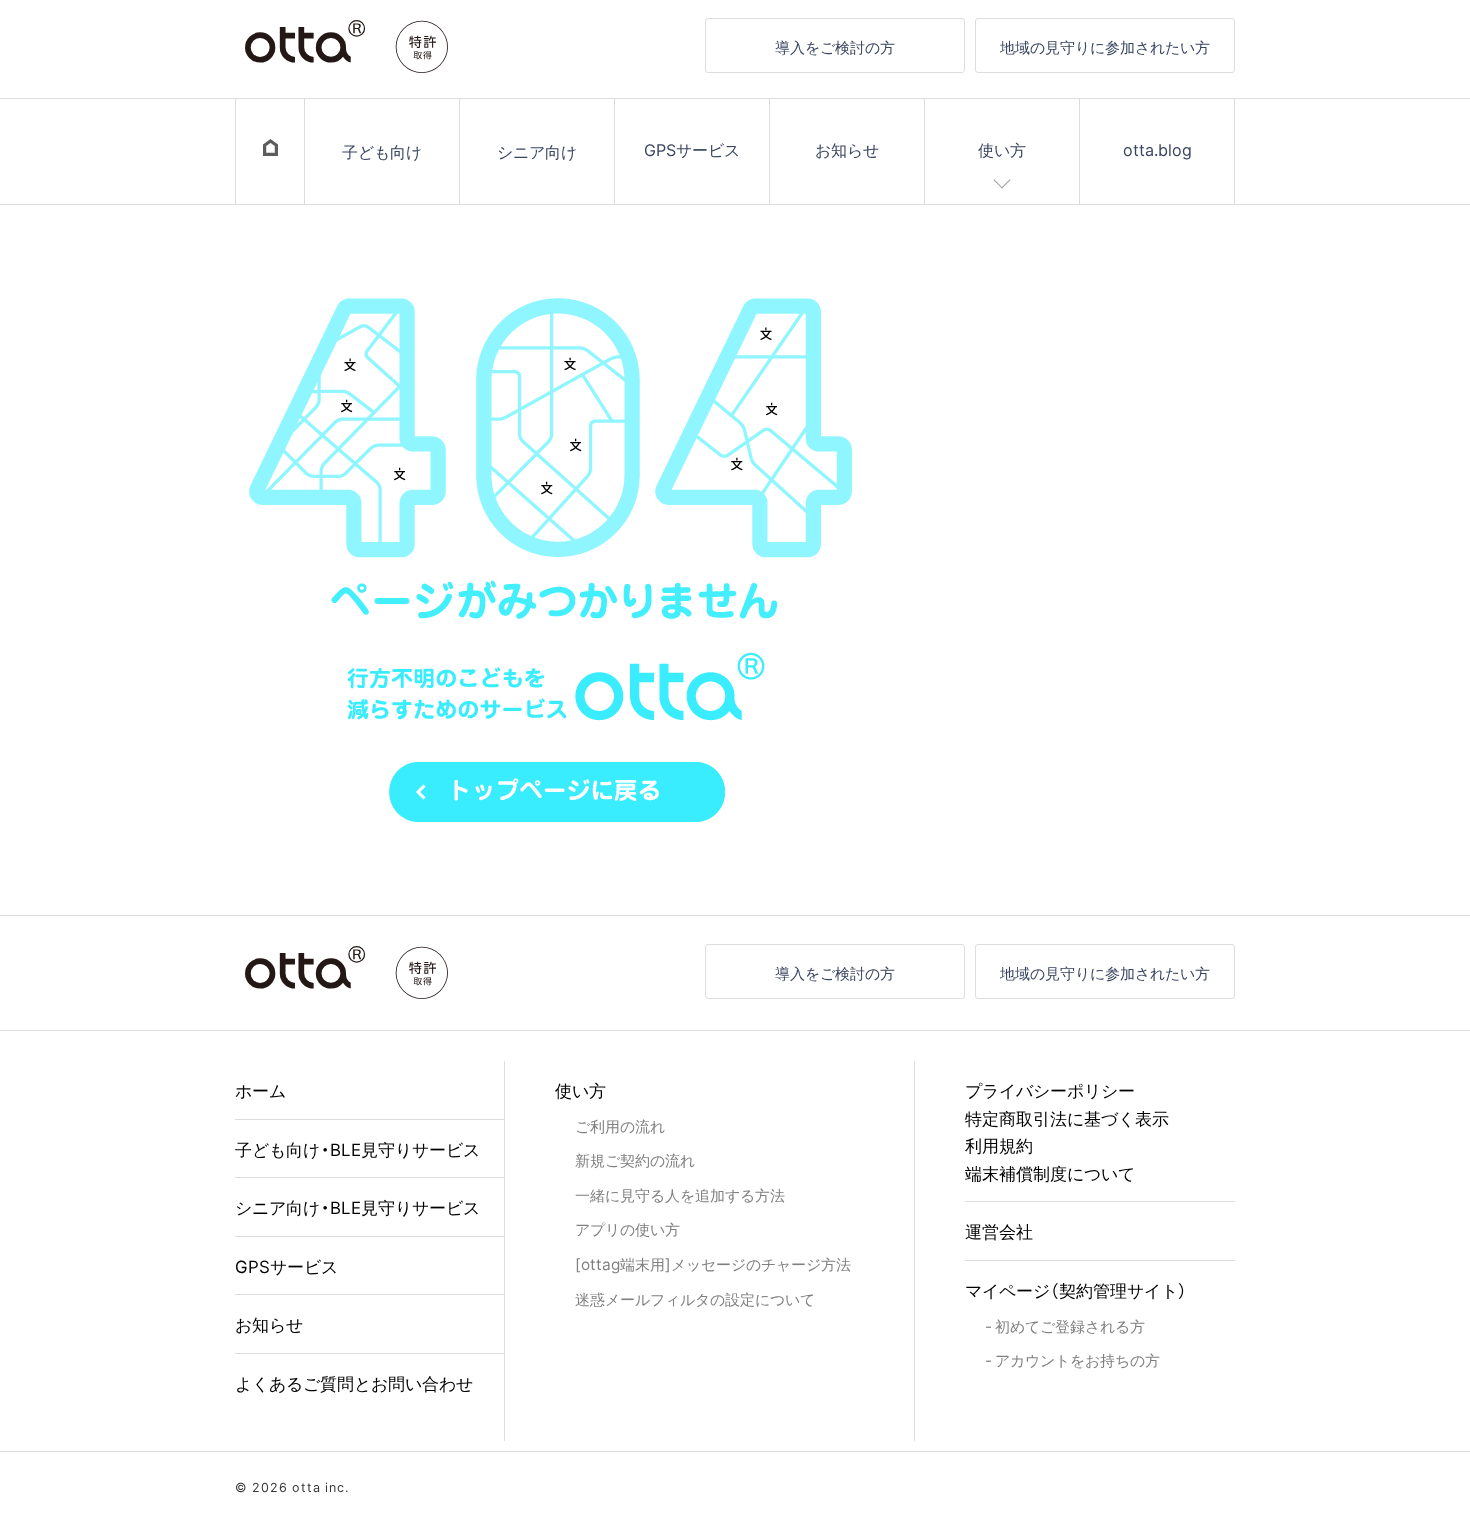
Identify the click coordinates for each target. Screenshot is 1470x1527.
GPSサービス (692, 149)
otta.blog (1157, 149)
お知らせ (847, 149)
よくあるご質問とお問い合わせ (354, 1382)
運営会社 (999, 1230)
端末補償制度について (1050, 1172)
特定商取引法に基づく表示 (1067, 1117)
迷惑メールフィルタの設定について (695, 1298)
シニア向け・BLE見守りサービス (357, 1206)
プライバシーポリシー (1050, 1089)
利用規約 (999, 1144)
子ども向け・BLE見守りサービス (357, 1148)
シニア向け (537, 151)
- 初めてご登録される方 (1065, 1325)
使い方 (1002, 149)
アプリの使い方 (627, 1228)
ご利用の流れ (620, 1125)
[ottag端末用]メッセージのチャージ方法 (713, 1263)
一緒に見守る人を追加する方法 (680, 1194)
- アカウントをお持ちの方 (1072, 1359)
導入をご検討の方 (835, 46)
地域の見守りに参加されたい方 (1105, 46)
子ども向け (382, 151)
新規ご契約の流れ (635, 1159)
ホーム (260, 1089)
